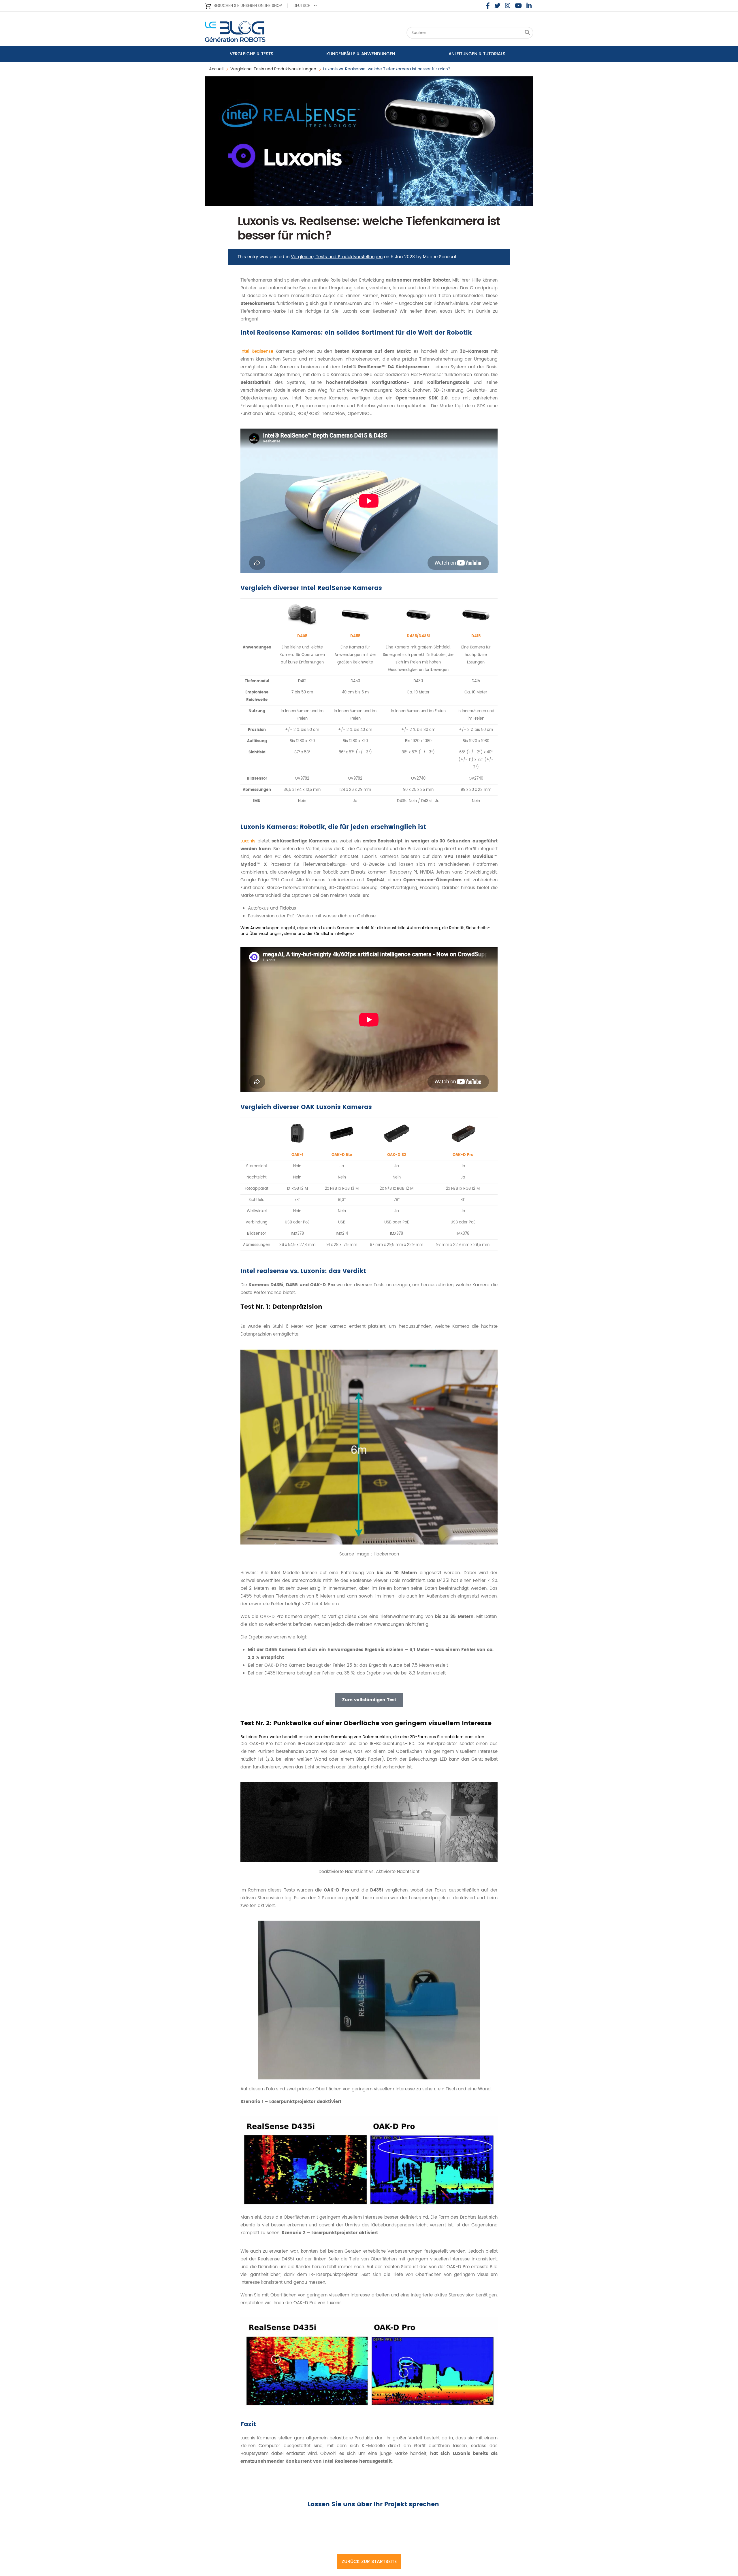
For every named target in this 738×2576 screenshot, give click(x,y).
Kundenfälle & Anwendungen (361, 54)
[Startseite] (251, 33)
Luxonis (248, 841)
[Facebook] (488, 6)
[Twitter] (497, 6)
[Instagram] (508, 6)
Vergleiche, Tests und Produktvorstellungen (273, 69)
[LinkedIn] (529, 6)
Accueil (216, 69)
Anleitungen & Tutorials (477, 54)
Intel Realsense (257, 351)
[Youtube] (518, 6)
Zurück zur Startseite (369, 2562)
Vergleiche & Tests (252, 54)
